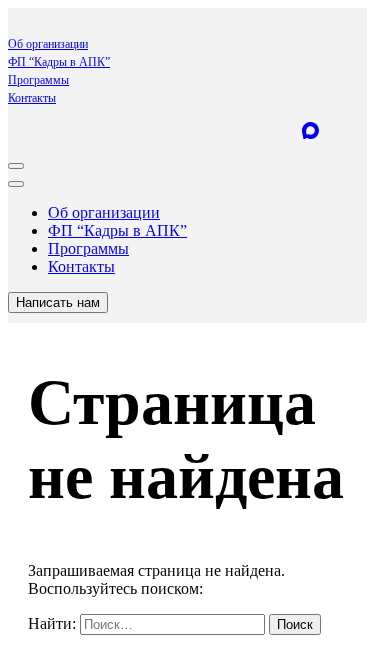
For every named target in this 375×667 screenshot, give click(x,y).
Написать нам (58, 302)
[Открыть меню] (16, 166)
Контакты (32, 98)
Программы (38, 80)
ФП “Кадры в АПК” (59, 62)
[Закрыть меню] (16, 184)
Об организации (48, 44)
